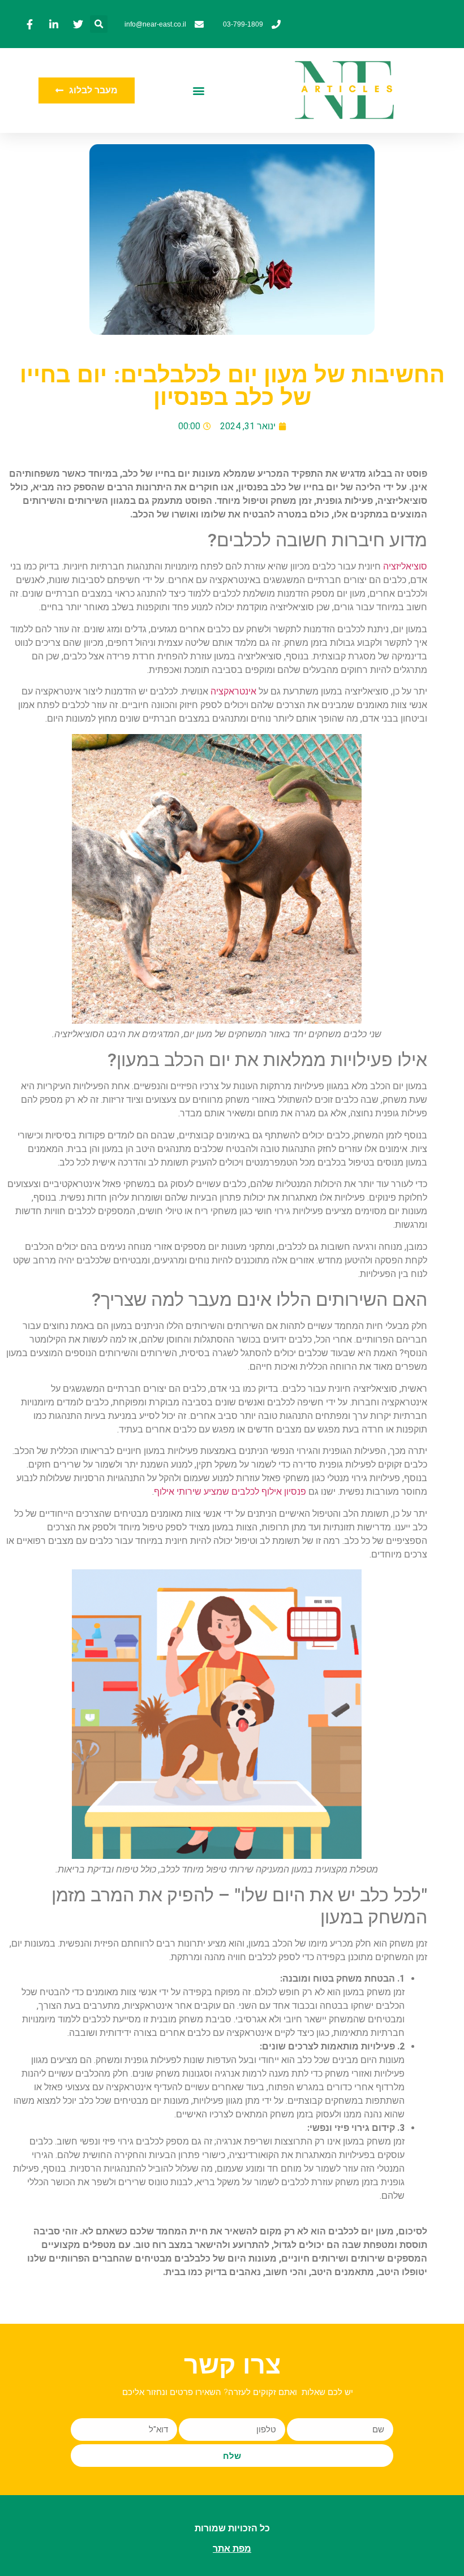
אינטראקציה (232, 691)
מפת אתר (232, 2549)
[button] (99, 24)
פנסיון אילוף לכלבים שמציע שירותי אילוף (230, 1492)
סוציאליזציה (404, 566)
